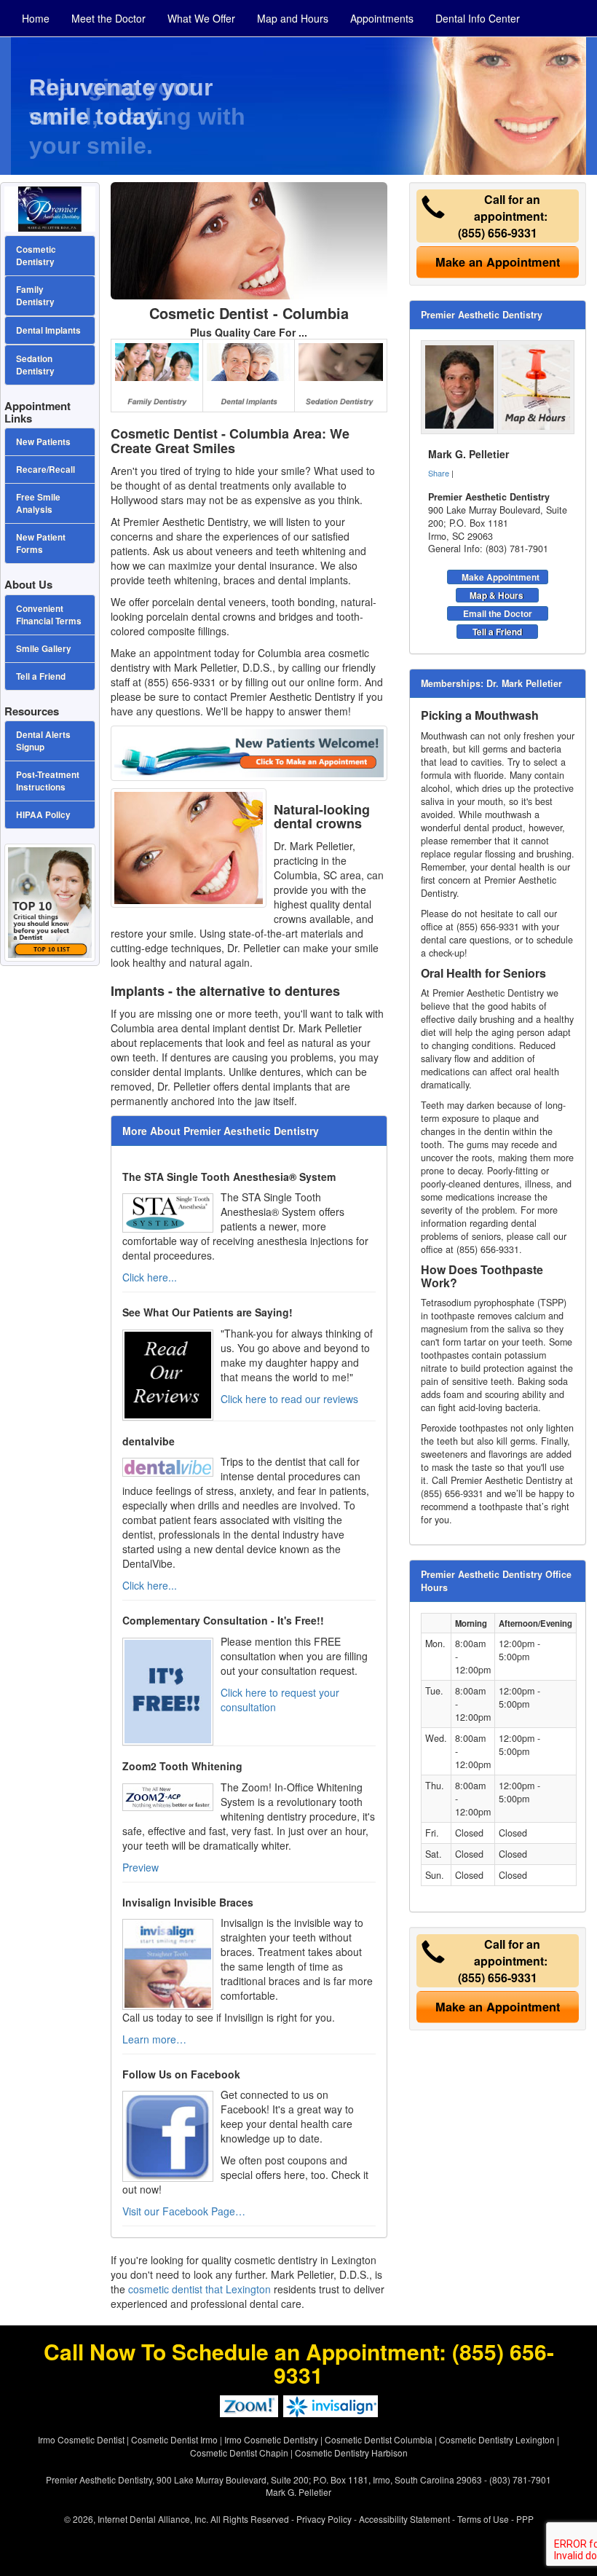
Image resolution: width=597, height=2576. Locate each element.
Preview (141, 1867)
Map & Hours (497, 595)
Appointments (382, 18)
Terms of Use (483, 2519)
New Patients (43, 442)
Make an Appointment (498, 262)
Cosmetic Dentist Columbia (379, 2439)
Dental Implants (48, 330)
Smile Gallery (44, 649)
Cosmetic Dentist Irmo (174, 2439)
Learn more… (154, 2039)
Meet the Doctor (108, 18)
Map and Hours (293, 18)
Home (36, 18)
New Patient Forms (41, 543)
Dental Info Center (478, 18)
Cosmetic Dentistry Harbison (351, 2453)
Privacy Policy (324, 2519)
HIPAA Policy (43, 815)
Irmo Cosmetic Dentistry (271, 2439)
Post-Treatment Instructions (48, 781)
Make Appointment (501, 577)
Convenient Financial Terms (49, 615)
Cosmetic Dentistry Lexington (497, 2439)
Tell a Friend (497, 632)
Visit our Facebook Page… (184, 2211)
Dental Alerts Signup (43, 741)
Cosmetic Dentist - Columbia (249, 313)
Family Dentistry (35, 296)
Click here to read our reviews (289, 1399)
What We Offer (201, 18)
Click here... (150, 1277)
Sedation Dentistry (35, 365)
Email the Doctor (498, 613)
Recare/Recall (46, 470)
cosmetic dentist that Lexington (199, 2289)
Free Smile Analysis (38, 503)
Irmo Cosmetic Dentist (81, 2439)
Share (439, 473)
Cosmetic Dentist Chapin (239, 2453)
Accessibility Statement (404, 2519)
